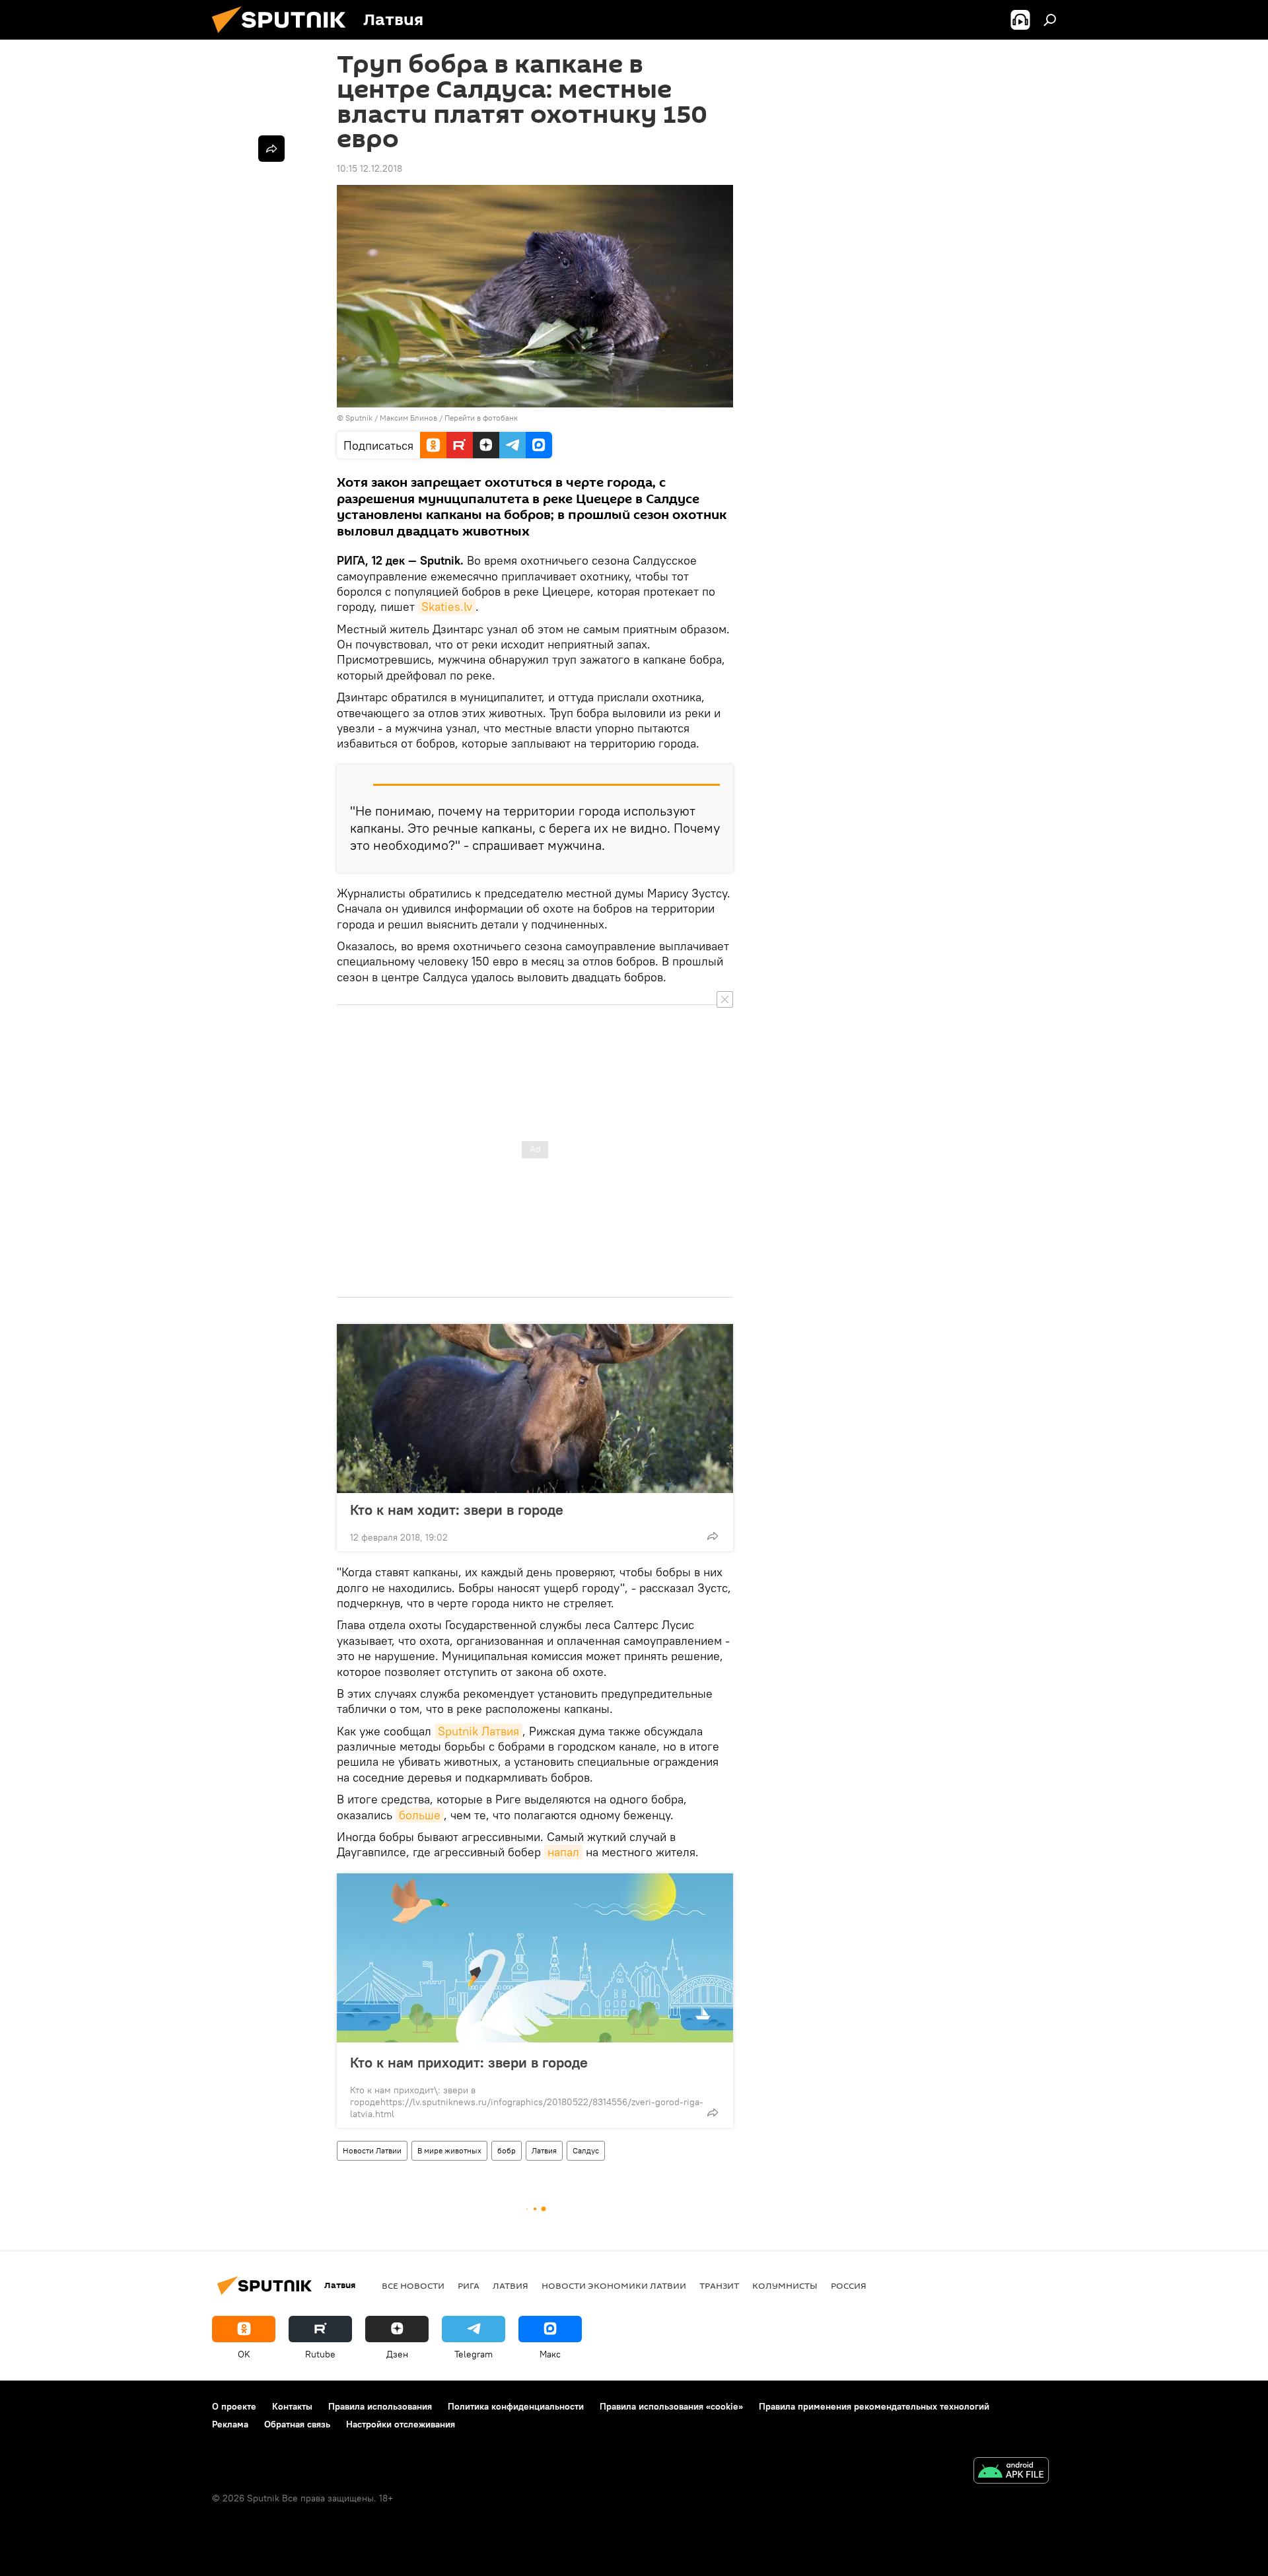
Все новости (413, 2285)
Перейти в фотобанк (481, 418)
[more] (713, 1536)
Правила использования (380, 2406)
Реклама (230, 2424)
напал (563, 1852)
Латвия (544, 2150)
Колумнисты (785, 2285)
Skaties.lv (447, 607)
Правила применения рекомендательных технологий (874, 2406)
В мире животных (449, 2150)
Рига (469, 2285)
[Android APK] (1011, 2472)
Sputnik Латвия (478, 1731)
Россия (849, 2285)
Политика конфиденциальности (516, 2406)
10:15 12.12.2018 (370, 168)
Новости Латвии (372, 2150)
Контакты (292, 2406)
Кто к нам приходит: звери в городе (469, 2062)
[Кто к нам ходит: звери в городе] (535, 1409)
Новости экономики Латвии (614, 2285)
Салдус (586, 2150)
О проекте (234, 2406)
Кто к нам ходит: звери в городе (457, 1510)
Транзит (719, 2285)
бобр (507, 2150)
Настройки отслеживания (401, 2424)
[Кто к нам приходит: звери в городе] (535, 1958)
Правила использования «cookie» (671, 2406)
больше (420, 1815)
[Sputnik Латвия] (284, 36)
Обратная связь (297, 2424)
